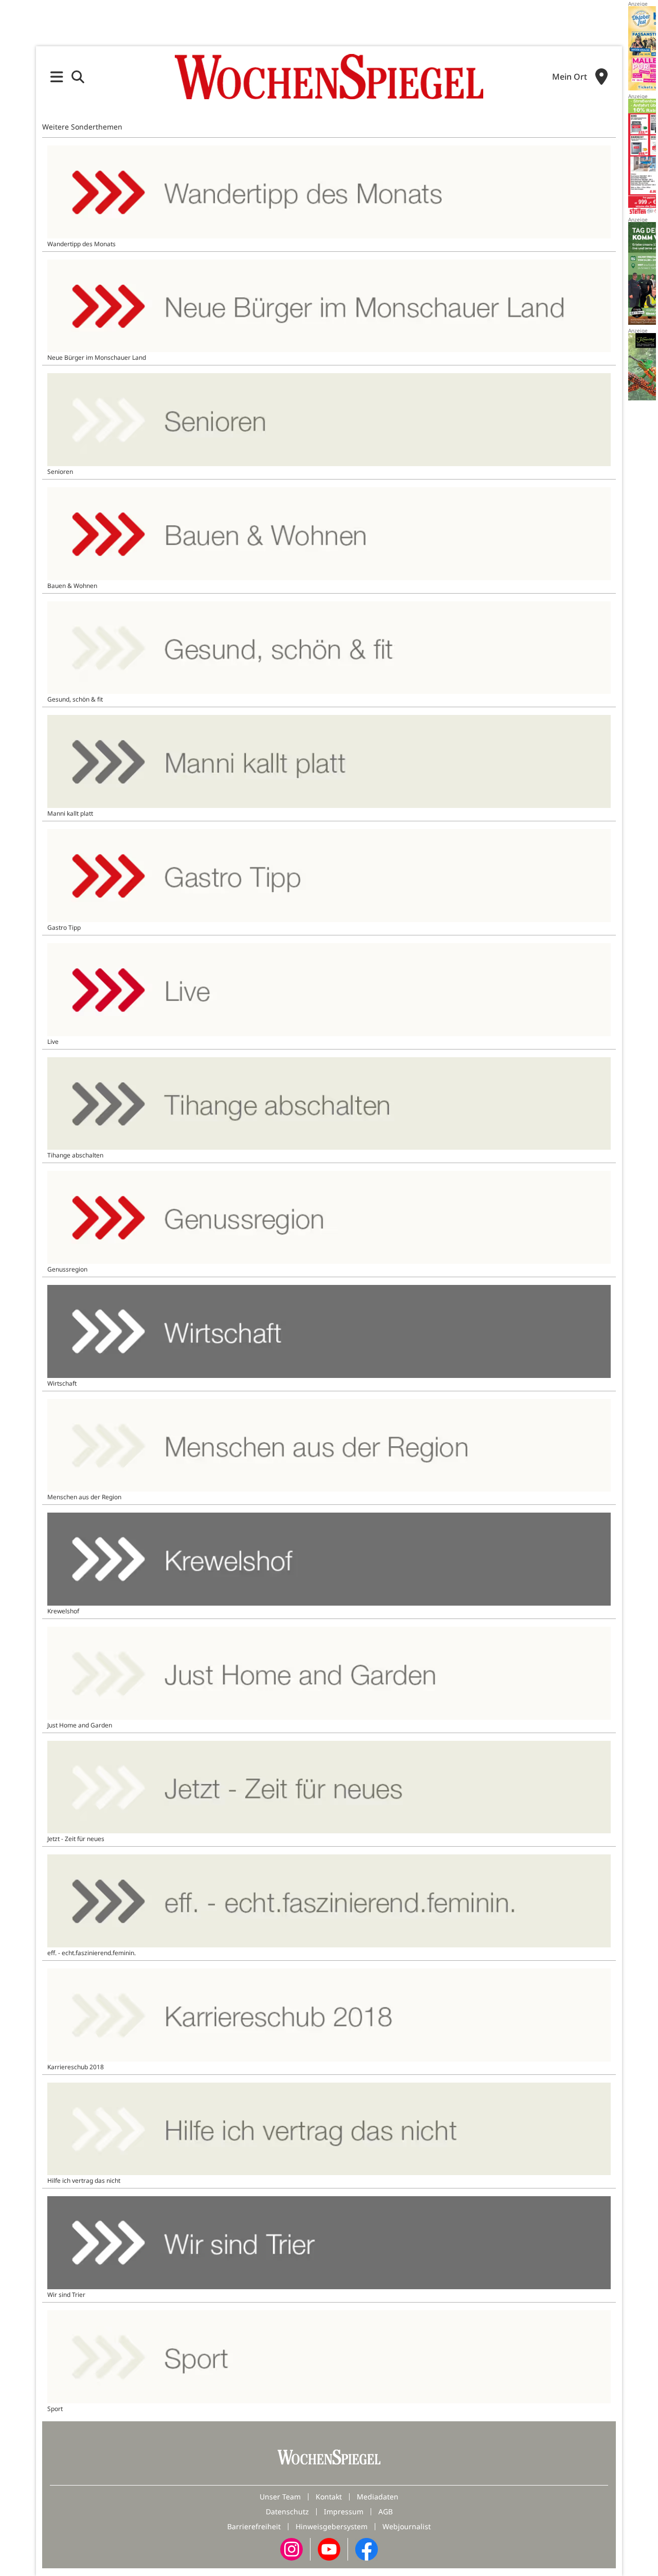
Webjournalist (407, 2526)
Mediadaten (378, 2497)
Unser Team (280, 2497)
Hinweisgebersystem (332, 2526)
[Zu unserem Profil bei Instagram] (291, 2549)
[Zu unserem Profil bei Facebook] (367, 2549)
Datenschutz (287, 2511)
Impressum (344, 2511)
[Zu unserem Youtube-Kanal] (329, 2549)
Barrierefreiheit (254, 2526)
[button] (57, 77)
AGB (386, 2511)
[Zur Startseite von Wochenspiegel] (329, 77)
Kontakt (329, 2497)
